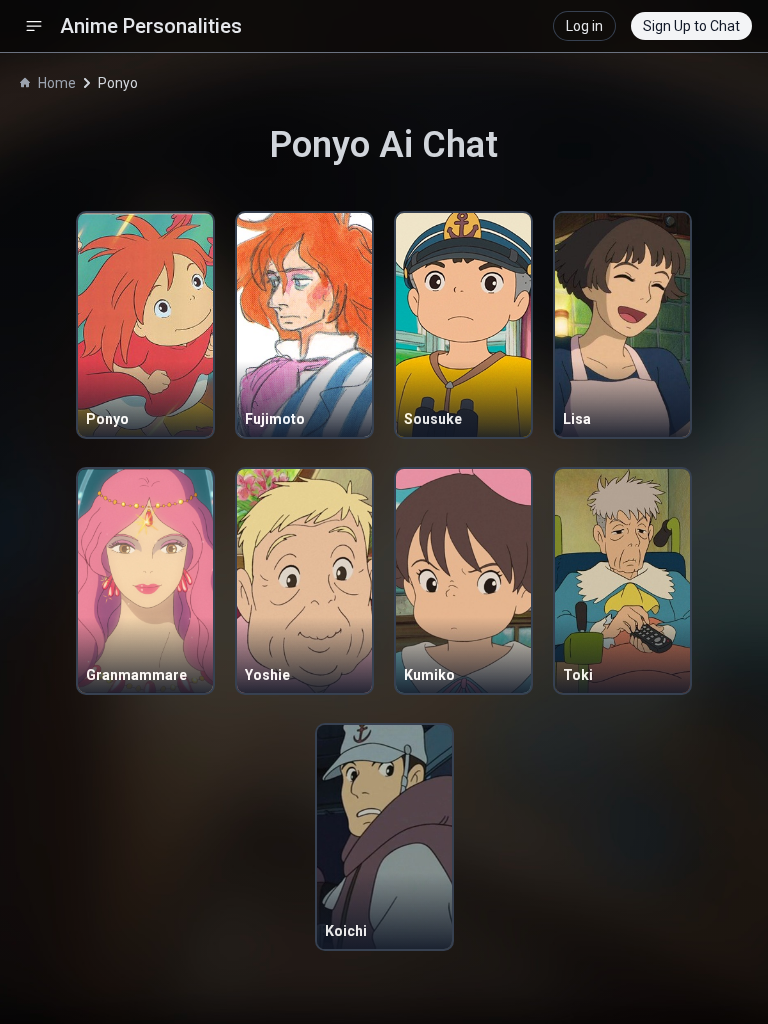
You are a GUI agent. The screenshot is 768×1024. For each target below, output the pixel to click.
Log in (584, 26)
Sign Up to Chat (691, 26)
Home (57, 83)
